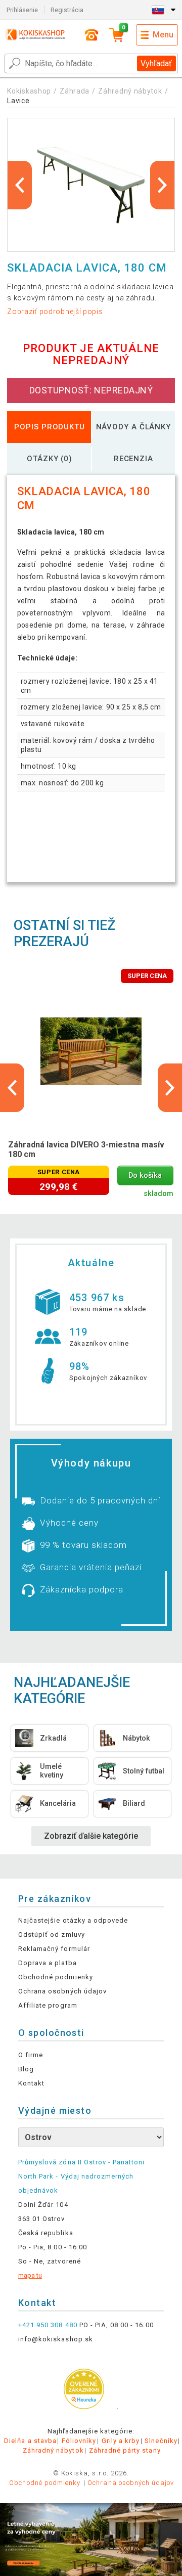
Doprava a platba (48, 1963)
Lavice (18, 101)
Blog (26, 2069)
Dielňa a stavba (30, 2441)
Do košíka (145, 1175)
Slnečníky (161, 2441)
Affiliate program (48, 2005)
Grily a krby (121, 2441)
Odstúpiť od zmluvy (52, 1935)
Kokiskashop (29, 91)
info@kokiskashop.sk (56, 2339)
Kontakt (31, 2083)
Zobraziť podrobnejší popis (55, 312)
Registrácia (67, 10)
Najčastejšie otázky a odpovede (73, 1920)
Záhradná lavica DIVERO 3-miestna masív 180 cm (86, 1149)
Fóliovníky (79, 2441)
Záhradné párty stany (125, 2450)
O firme (31, 2055)
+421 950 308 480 (48, 2325)
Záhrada (75, 91)
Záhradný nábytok (130, 91)
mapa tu (30, 2275)
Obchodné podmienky (56, 1977)
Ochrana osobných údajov (62, 1991)
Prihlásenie (22, 10)
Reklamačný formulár (54, 1949)
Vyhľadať (156, 63)
